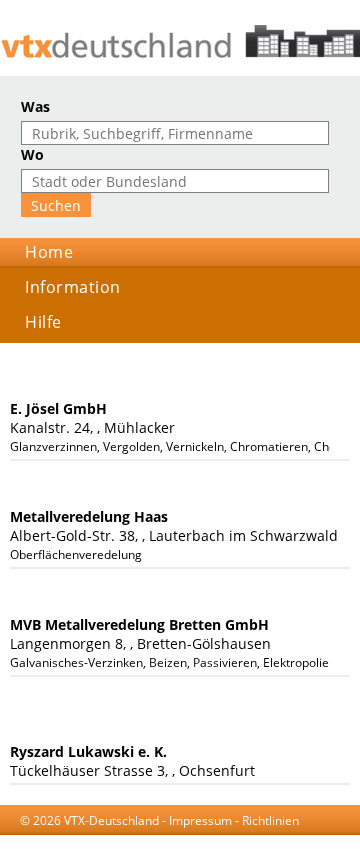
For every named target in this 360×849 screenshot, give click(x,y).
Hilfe (43, 322)
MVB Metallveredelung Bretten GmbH (139, 624)
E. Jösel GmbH (58, 408)
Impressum (200, 820)
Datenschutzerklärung (237, 839)
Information (73, 287)
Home (49, 252)
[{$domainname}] (180, 41)
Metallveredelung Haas (89, 516)
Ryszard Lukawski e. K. (88, 751)
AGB (152, 839)
